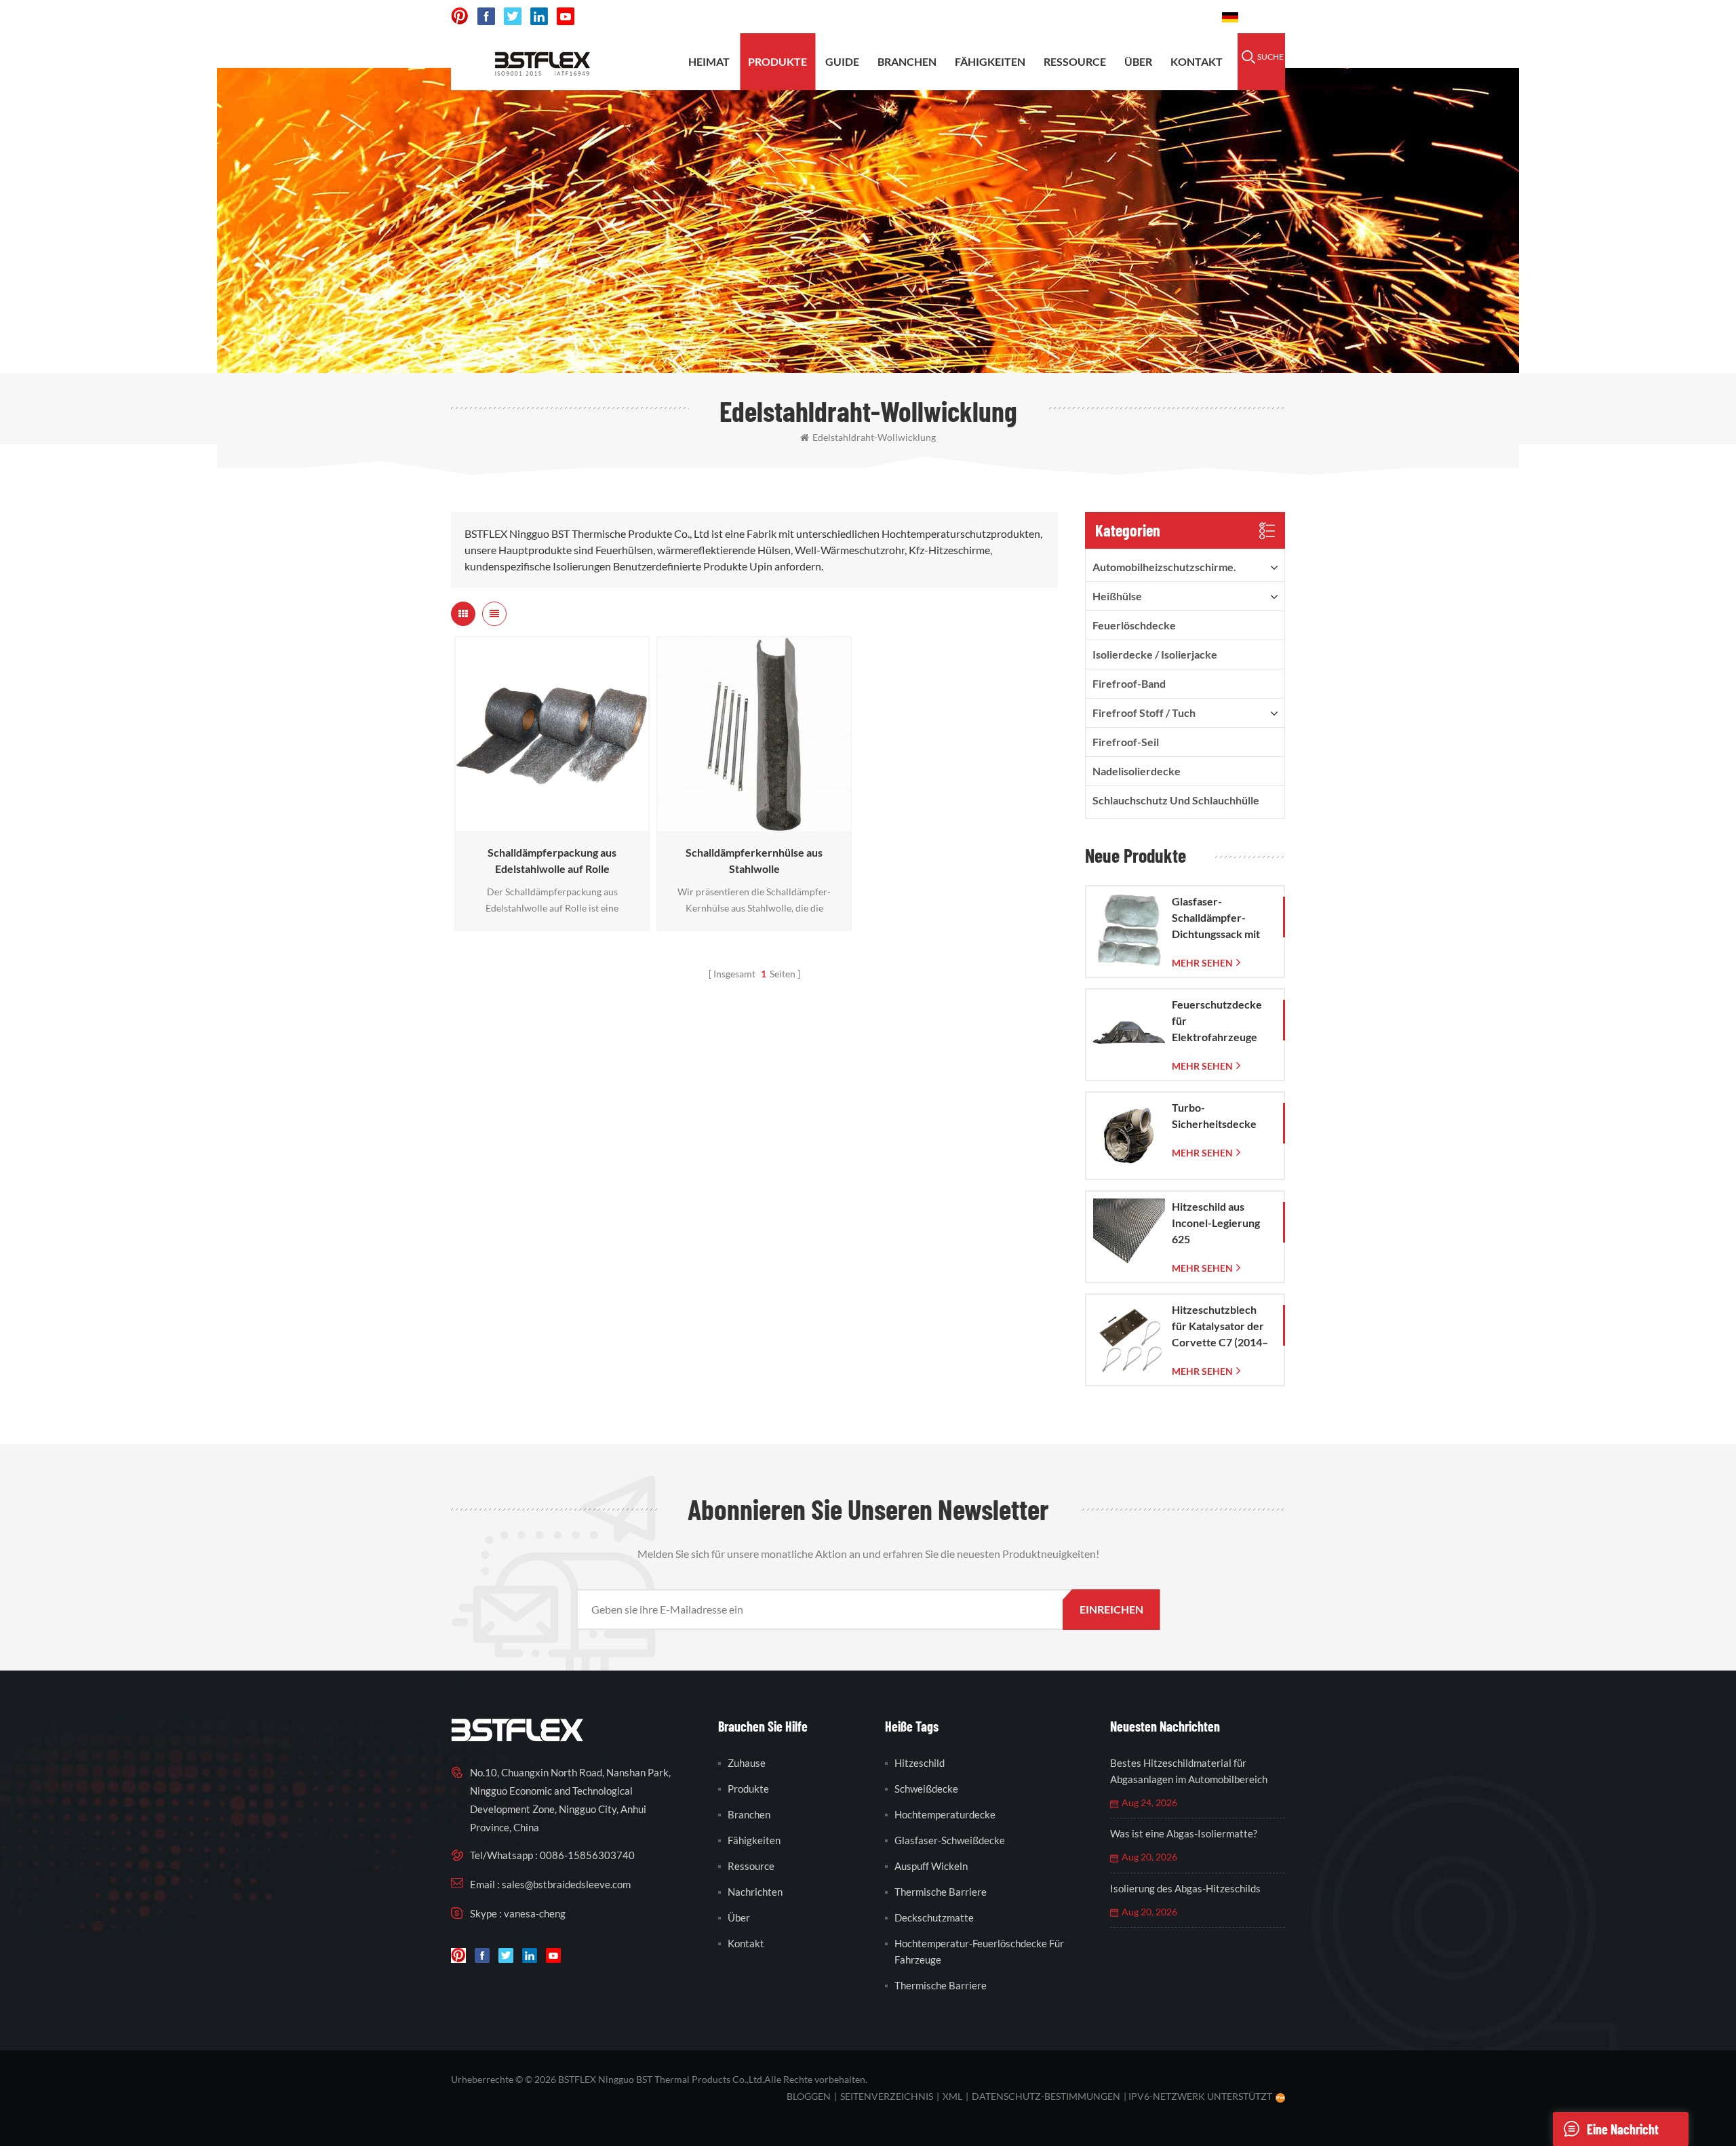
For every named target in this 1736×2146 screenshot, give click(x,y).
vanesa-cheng (535, 1913)
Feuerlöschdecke (1134, 625)
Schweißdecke (926, 1789)
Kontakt (1197, 61)
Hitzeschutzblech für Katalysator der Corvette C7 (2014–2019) (1220, 1327)
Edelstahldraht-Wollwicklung (874, 437)
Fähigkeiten (990, 61)
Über (1138, 61)
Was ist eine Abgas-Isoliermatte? (1184, 1833)
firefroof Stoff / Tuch (1144, 713)
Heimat (709, 61)
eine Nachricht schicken (1623, 2133)
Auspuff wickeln (931, 1866)
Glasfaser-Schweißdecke (950, 1840)
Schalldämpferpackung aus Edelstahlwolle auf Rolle (552, 860)
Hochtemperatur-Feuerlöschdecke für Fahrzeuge (979, 1951)
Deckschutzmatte (934, 1917)
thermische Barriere (941, 1892)
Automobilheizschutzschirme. (1164, 567)
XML (952, 2096)
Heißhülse (1117, 596)
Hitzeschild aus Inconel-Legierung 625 (1216, 1223)
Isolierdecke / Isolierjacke (1155, 654)
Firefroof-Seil (1126, 742)
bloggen (809, 2096)
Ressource (1075, 61)
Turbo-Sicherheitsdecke (1214, 1115)
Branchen (907, 61)
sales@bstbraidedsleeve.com (1010, 17)
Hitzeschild (920, 1763)
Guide (842, 61)
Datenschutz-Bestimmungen (1046, 2096)
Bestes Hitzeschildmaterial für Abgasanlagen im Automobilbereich (1189, 1771)
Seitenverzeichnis (887, 2096)
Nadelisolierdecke (1137, 771)
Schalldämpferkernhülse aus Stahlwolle (754, 860)
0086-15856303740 (1154, 17)
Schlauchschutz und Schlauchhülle (1176, 800)
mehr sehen (549, 824)
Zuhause (747, 1763)
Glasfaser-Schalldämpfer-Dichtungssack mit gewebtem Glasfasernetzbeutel (1221, 918)
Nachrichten (755, 1892)
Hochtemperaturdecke (945, 1814)
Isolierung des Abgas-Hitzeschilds (1185, 1888)
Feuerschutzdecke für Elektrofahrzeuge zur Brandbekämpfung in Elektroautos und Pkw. (1222, 1021)
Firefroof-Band (1129, 683)
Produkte (777, 61)
